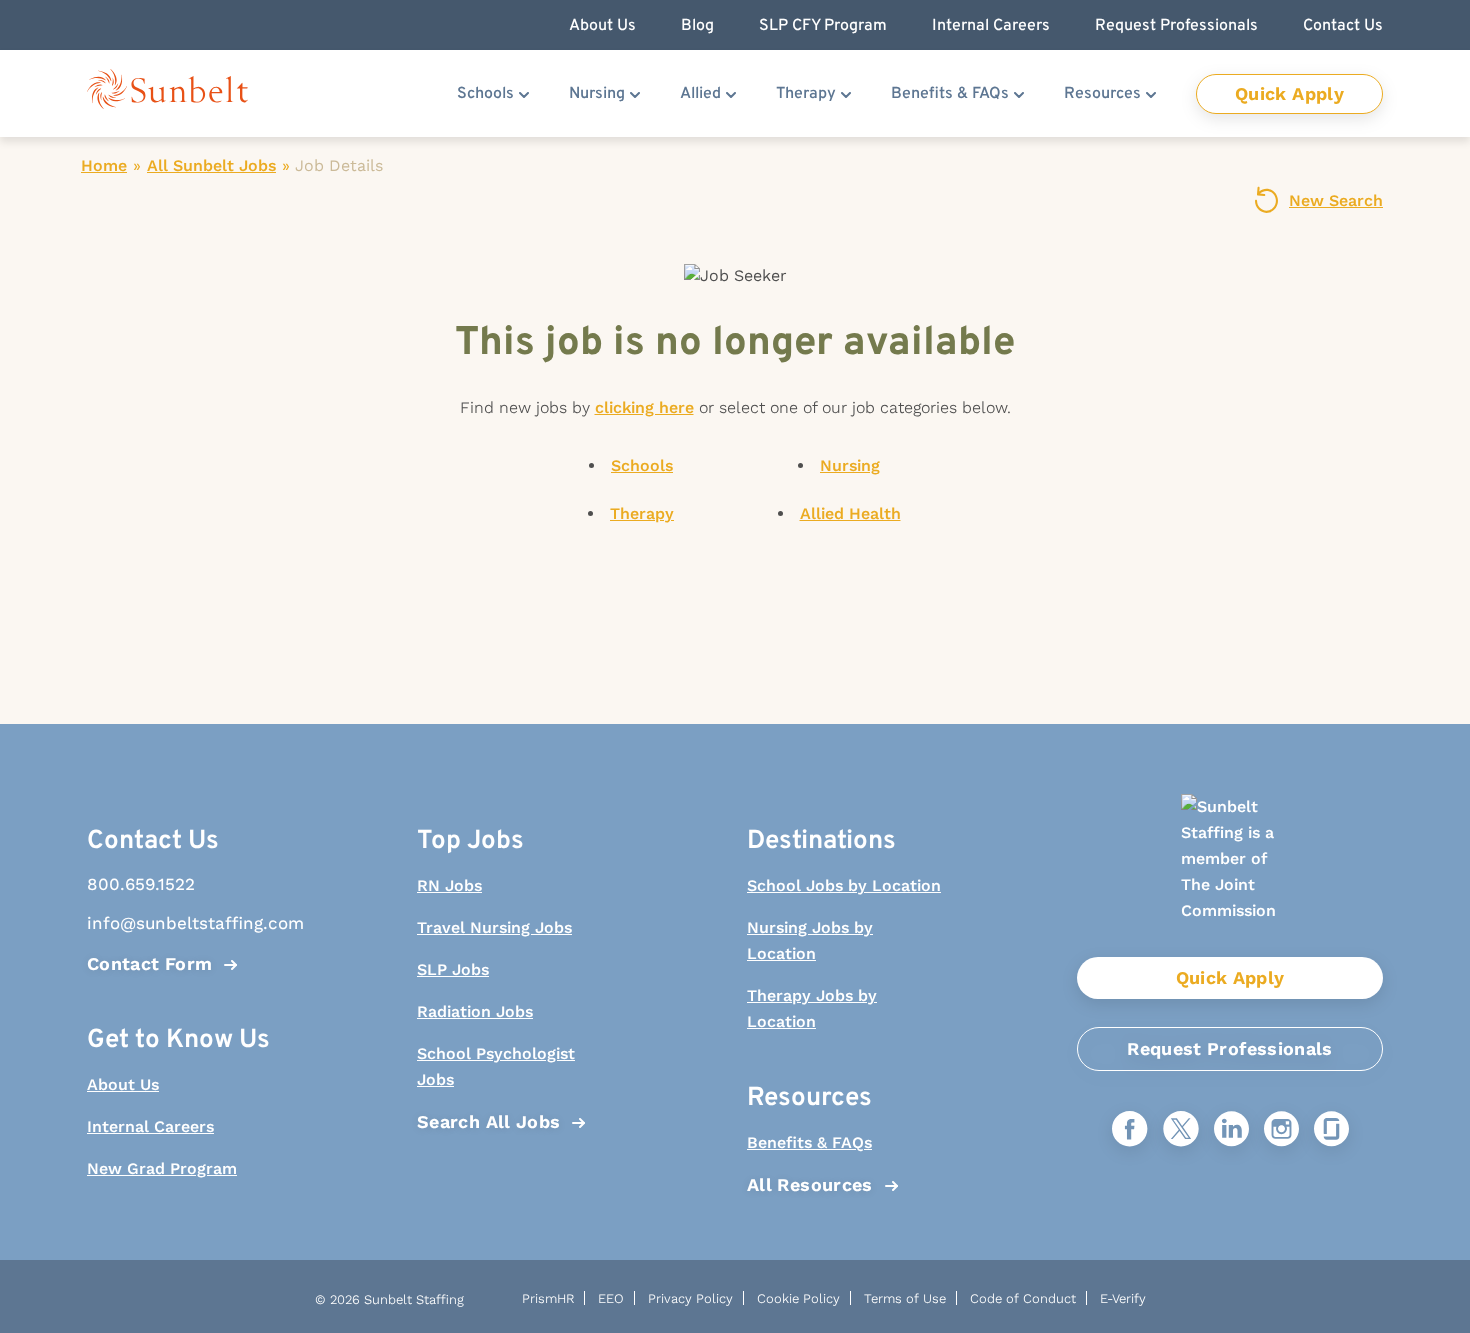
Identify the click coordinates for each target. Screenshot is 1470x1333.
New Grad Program (162, 1168)
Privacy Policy (690, 1298)
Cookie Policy (798, 1298)
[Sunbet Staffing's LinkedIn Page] (1231, 1130)
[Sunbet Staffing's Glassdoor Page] (1331, 1130)
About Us (123, 1084)
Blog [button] (697, 26)
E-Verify (1123, 1298)
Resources (1102, 94)
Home (104, 165)
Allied (700, 94)
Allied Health (850, 513)
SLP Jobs (453, 969)
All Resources (810, 1184)
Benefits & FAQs (950, 94)
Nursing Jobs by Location (810, 940)
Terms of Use (905, 1298)
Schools (485, 94)
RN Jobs (449, 885)
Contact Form (149, 963)
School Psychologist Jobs (496, 1066)
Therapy (806, 94)
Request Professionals (1230, 1048)
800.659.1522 (141, 884)
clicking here (644, 407)
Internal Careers (150, 1126)
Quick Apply (1289, 93)
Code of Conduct (1023, 1298)
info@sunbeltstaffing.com (185, 923)
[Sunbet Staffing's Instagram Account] (1281, 1130)
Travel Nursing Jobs (494, 927)
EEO (611, 1298)
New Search (1336, 200)
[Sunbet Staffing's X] (1181, 1130)
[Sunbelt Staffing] (167, 93)
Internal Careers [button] (991, 26)
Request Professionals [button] (1176, 26)
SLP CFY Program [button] (823, 26)
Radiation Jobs (475, 1011)
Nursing (597, 94)
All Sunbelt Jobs (211, 165)
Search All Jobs (488, 1121)
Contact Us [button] (1343, 26)
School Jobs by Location (844, 885)
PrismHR (548, 1298)
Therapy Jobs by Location (812, 1008)
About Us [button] (602, 26)
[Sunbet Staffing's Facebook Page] (1130, 1130)
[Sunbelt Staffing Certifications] (1230, 875)
